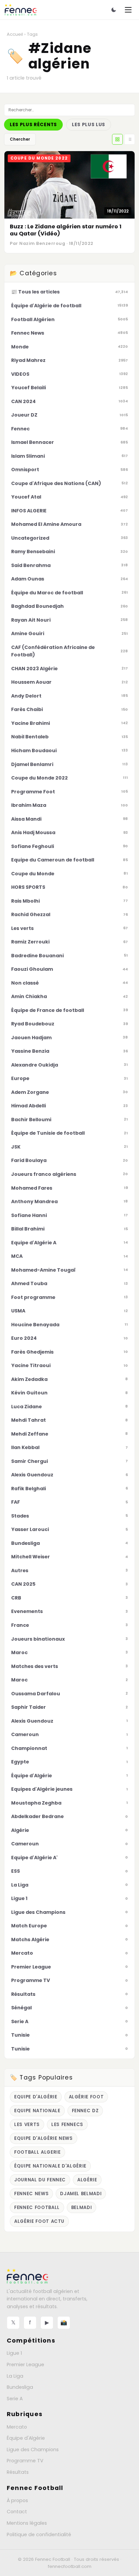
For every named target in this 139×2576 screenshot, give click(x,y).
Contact (17, 2512)
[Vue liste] (130, 139)
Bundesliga (20, 2387)
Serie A (15, 2399)
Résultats (18, 2472)
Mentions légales (27, 2523)
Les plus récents (33, 125)
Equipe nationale (37, 2111)
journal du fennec (40, 2180)
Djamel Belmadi (81, 2194)
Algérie (87, 2180)
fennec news (31, 2194)
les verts (27, 2125)
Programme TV (25, 2461)
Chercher (20, 139)
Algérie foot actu (39, 2221)
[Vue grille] (117, 139)
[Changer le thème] (114, 10)
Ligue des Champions (33, 2450)
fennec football (37, 2207)
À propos (17, 2500)
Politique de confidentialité (39, 2535)
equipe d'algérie (36, 2097)
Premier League (25, 2365)
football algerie (37, 2152)
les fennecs (67, 2125)
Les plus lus (89, 125)
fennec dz (85, 2111)
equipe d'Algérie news (44, 2138)
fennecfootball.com (70, 2566)
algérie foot (86, 2097)
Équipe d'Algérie (26, 2438)
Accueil (15, 34)
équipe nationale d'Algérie (50, 2166)
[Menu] (128, 10)
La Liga (15, 2376)
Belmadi (82, 2207)
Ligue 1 (14, 2353)
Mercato (17, 2427)
